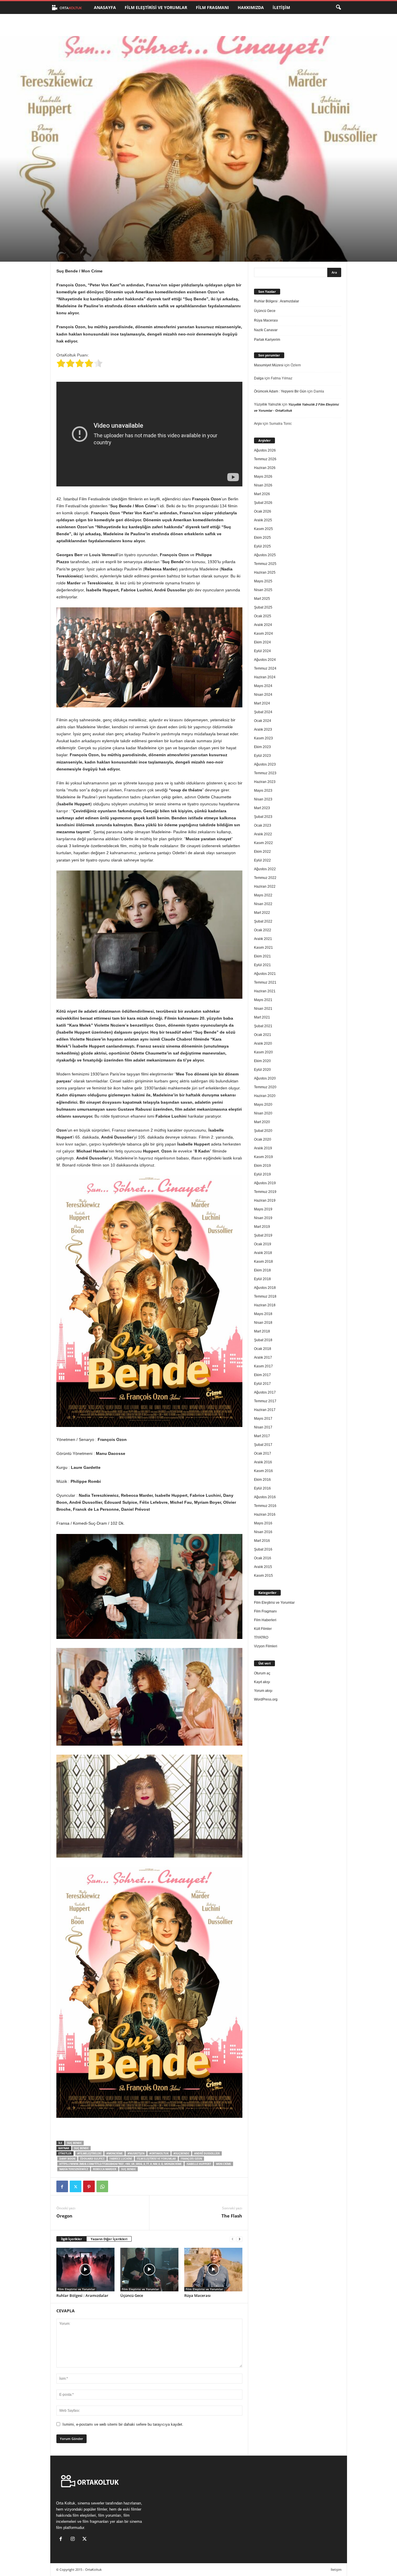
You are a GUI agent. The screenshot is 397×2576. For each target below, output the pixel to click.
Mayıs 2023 (263, 791)
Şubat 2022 (263, 921)
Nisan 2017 (263, 1427)
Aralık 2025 (263, 520)
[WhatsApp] (102, 2186)
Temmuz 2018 (265, 1296)
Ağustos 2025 (265, 555)
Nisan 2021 (263, 1009)
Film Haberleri (265, 1620)
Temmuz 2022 (265, 878)
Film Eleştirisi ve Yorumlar (156, 7)
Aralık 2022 (263, 834)
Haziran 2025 (265, 572)
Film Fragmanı (212, 7)
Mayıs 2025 (263, 581)
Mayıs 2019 (263, 1209)
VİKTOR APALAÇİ (79, 237)
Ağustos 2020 (265, 1078)
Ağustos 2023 (265, 764)
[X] (76, 2186)
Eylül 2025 (262, 546)
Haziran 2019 (265, 1200)
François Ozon (191, 2159)
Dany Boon (67, 2159)
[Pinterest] (89, 2186)
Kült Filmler (263, 1629)
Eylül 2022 (262, 860)
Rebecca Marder (105, 2169)
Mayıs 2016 (263, 1523)
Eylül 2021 (262, 965)
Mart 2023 (262, 808)
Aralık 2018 (263, 1253)
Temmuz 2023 (265, 773)
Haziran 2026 (265, 468)
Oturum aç (262, 1673)
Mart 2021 (262, 1017)
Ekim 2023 (262, 747)
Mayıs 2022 (263, 895)
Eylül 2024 (262, 651)
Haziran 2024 (265, 677)
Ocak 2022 (263, 930)
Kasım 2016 (263, 1471)
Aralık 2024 (263, 625)
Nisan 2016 (263, 1532)
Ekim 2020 (262, 1061)
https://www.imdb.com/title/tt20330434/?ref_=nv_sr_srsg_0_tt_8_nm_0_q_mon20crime (120, 2164)
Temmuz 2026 (265, 459)
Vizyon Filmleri (266, 1646)
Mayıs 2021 (263, 1000)
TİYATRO (261, 1637)
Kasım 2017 (263, 1366)
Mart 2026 (262, 494)
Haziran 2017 (265, 1410)
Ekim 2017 (262, 1375)
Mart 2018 (262, 1331)
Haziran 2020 (265, 1096)
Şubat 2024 (263, 712)
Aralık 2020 (263, 1043)
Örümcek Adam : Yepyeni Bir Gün (280, 391)
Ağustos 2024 (265, 660)
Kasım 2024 (263, 634)
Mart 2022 (262, 913)
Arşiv (258, 424)
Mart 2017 (262, 1436)
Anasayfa (105, 7)
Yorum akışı (263, 1691)
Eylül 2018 (262, 1279)
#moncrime (115, 2153)
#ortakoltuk (159, 2153)
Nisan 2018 (263, 1323)
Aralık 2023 (263, 729)
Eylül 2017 (262, 1384)
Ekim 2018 (262, 1270)
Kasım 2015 (263, 1576)
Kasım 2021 (263, 948)
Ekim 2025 (262, 538)
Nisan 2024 (263, 695)
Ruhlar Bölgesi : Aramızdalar (82, 2295)
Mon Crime (223, 2164)
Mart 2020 (262, 1122)
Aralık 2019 (263, 1148)
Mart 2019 (262, 1227)
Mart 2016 (262, 1541)
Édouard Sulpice (92, 2159)
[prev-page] (233, 2239)
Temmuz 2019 (265, 1192)
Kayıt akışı (262, 1682)
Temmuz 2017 (265, 1401)
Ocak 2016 (263, 1558)
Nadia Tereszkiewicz (74, 2169)
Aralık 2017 (263, 1357)
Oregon (64, 2216)
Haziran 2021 (265, 991)
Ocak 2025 (263, 616)
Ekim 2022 (262, 852)
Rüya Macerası (197, 2295)
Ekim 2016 (262, 1480)
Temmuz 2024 (265, 668)
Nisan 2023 (263, 799)
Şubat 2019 (263, 1235)
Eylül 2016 (262, 1488)
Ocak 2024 (263, 721)
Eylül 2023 (262, 756)
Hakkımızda (251, 7)
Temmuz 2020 (265, 1087)
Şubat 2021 (263, 1026)
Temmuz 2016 (265, 1506)
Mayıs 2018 (263, 1314)
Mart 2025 (262, 599)
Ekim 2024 (262, 642)
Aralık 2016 (263, 1462)
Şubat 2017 (263, 1445)
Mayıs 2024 (263, 686)
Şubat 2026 (263, 503)
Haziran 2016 (265, 1514)
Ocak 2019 (263, 1244)
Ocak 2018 (263, 1349)
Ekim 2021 (262, 956)
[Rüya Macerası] (213, 2270)
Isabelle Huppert (199, 2164)
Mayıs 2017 (263, 1419)
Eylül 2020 (262, 1070)
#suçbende (181, 2153)
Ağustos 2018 (265, 1288)
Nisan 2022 (263, 904)
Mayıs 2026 (263, 477)
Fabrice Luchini (121, 2159)
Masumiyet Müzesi (269, 365)
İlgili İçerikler (71, 2239)
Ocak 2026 (263, 511)
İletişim (281, 7)
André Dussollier (207, 2153)
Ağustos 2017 (265, 1392)
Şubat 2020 (263, 1131)
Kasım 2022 (263, 843)
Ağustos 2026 (265, 450)
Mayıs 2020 (263, 1105)
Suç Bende (74, 2143)
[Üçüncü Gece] (149, 2270)
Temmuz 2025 (265, 564)
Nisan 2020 (263, 1113)
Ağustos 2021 (265, 974)
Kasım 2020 (263, 1052)
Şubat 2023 (263, 817)
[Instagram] (74, 2540)
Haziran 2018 (265, 1305)
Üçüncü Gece (132, 2295)
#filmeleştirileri (89, 2153)
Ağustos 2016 (265, 1497)
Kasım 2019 (263, 1157)
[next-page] (239, 2239)
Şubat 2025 (263, 607)
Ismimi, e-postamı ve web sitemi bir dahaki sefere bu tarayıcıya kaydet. (123, 2424)
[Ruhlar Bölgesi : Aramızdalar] (85, 2270)
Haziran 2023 (265, 782)
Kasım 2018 (263, 1262)
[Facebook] (62, 2186)
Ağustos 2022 (265, 869)
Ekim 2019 (262, 1166)
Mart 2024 (262, 703)
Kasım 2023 (263, 738)
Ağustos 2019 (265, 1183)
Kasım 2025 (263, 529)
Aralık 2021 (263, 939)
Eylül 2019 (262, 1174)
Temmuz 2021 (265, 982)
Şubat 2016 (263, 1549)
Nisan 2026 (263, 485)
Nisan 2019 (263, 1218)
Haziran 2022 (265, 886)
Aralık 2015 (263, 1567)
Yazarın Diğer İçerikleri (109, 2239)
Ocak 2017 (263, 1453)
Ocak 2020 (263, 1139)
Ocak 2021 (263, 1035)
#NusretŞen (136, 2153)
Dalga (259, 378)
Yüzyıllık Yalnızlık (268, 404)
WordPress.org (266, 1699)
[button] (338, 8)
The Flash (232, 2216)
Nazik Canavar (266, 330)
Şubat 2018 (263, 1340)
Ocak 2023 (263, 825)
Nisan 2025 (263, 590)
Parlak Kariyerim (267, 340)
